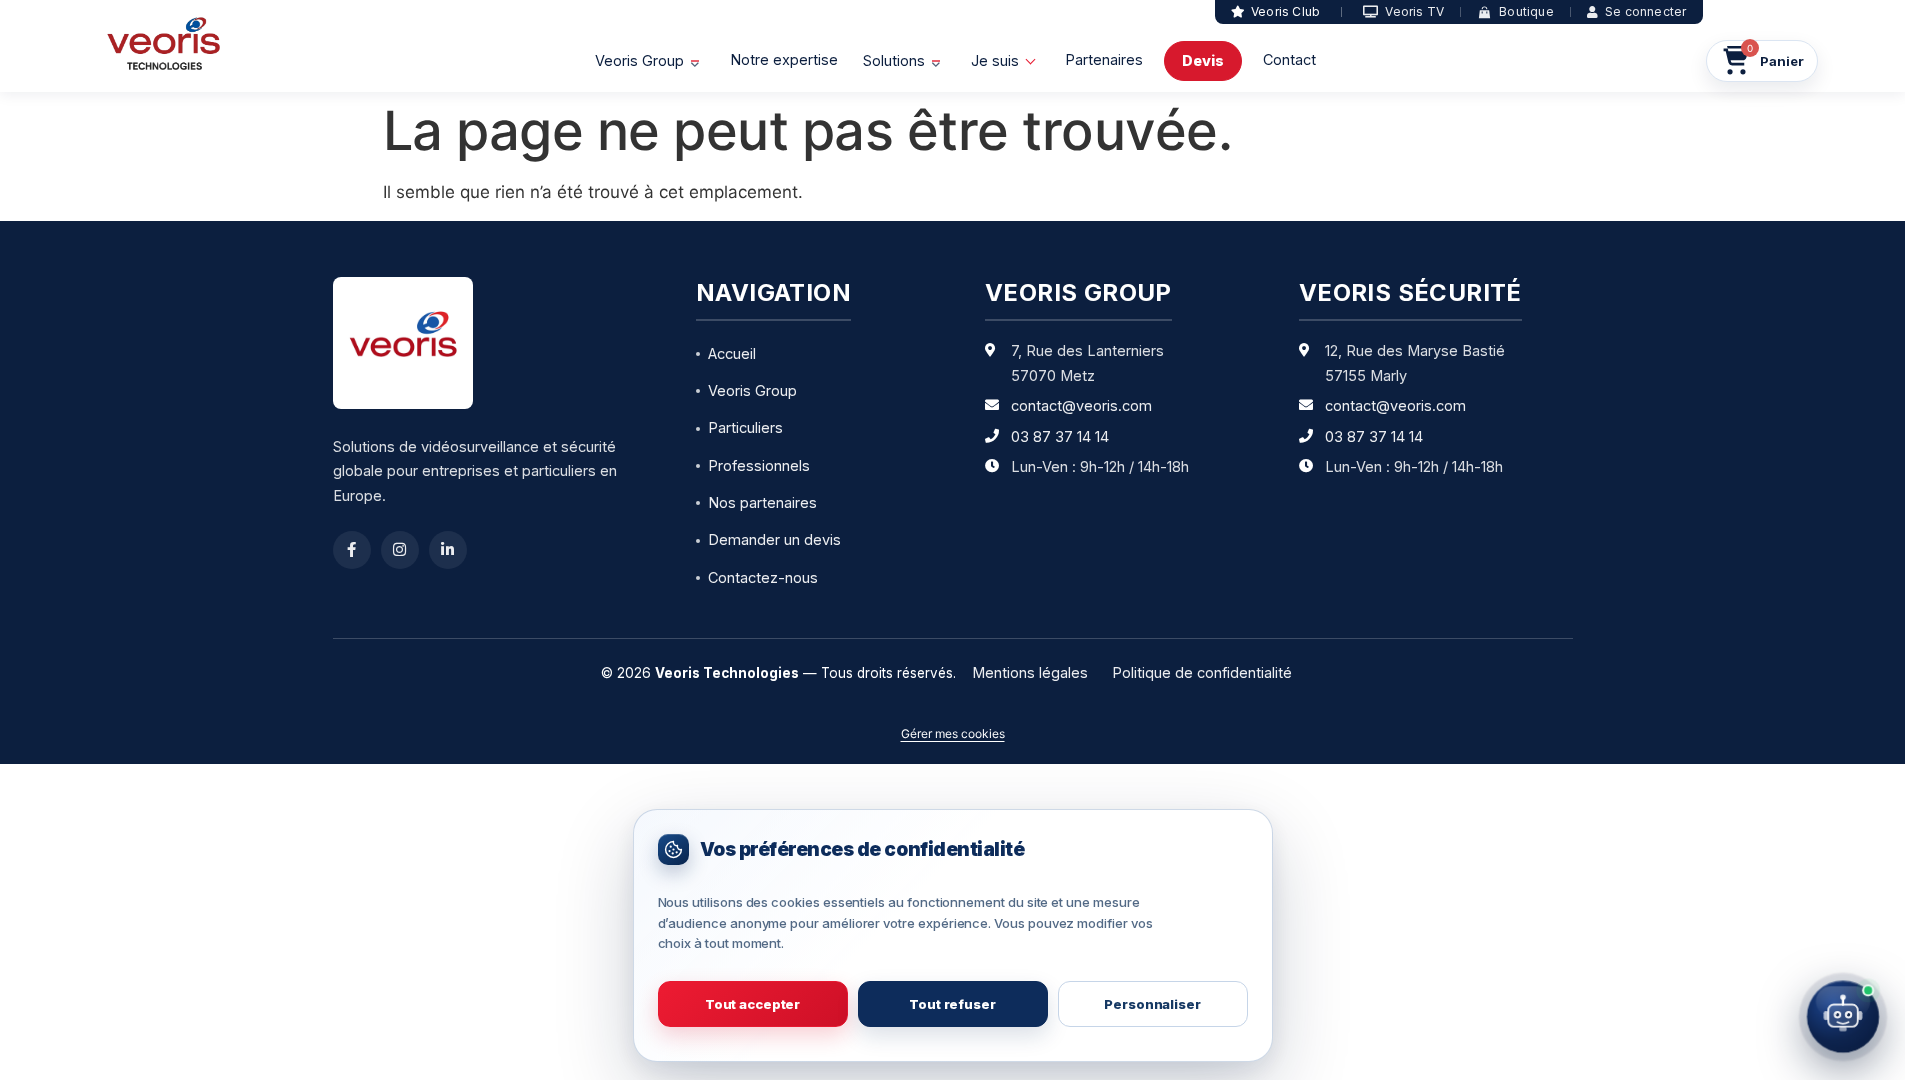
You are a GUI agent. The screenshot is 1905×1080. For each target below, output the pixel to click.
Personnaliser (1152, 1004)
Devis (1203, 60)
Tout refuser (952, 1004)
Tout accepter (752, 1004)
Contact (1289, 59)
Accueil (732, 353)
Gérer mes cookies (953, 733)
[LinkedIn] (448, 550)
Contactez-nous (763, 577)
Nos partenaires (762, 502)
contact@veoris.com (1081, 405)
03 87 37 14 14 (1060, 436)
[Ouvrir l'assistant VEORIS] (1843, 1017)
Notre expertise (784, 59)
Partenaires (1104, 59)
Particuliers (745, 427)
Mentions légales (1030, 672)
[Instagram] (400, 550)
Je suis (995, 60)
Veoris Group (639, 60)
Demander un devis (774, 539)
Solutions (894, 60)
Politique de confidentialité (1202, 672)
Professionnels (759, 465)
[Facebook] (352, 550)
